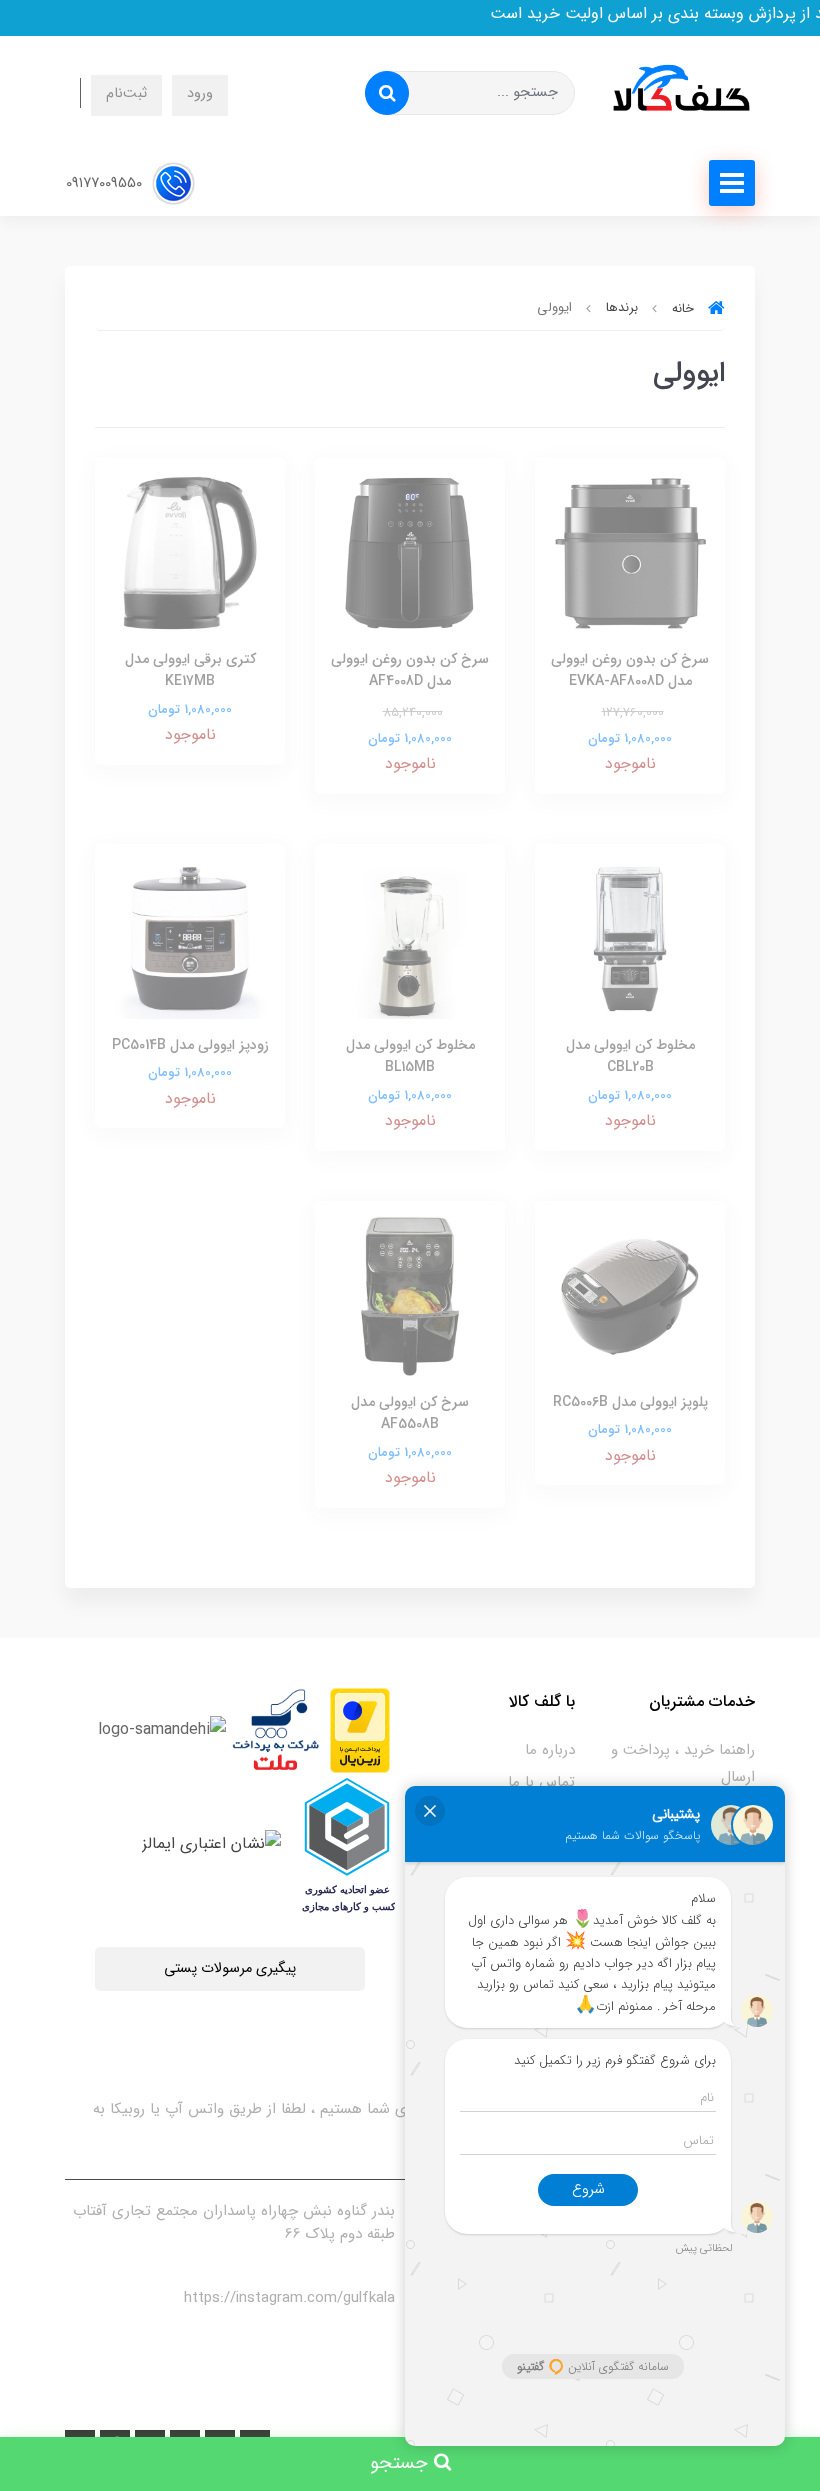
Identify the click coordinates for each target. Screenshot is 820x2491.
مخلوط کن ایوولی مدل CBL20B (630, 1056)
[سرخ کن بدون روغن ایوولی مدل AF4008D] (410, 552)
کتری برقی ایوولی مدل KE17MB (190, 670)
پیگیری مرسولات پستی (230, 1968)
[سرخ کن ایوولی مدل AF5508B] (410, 1294)
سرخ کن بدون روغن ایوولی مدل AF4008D (410, 670)
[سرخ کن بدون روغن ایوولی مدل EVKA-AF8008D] (630, 552)
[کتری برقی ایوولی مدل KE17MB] (190, 552)
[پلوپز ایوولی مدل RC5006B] (630, 1294)
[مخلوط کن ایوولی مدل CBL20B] (630, 937)
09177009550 (106, 182)
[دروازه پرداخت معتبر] (360, 1729)
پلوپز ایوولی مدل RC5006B (630, 1402)
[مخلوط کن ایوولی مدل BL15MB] (410, 937)
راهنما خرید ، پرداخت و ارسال (683, 1763)
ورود (200, 93)
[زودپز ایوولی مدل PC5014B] (190, 937)
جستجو (402, 2463)
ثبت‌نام (126, 93)
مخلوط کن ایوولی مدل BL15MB (410, 1056)
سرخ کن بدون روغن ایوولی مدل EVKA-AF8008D (630, 670)
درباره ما (550, 1750)
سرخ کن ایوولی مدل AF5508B (410, 1413)
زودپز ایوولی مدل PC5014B (190, 1045)
